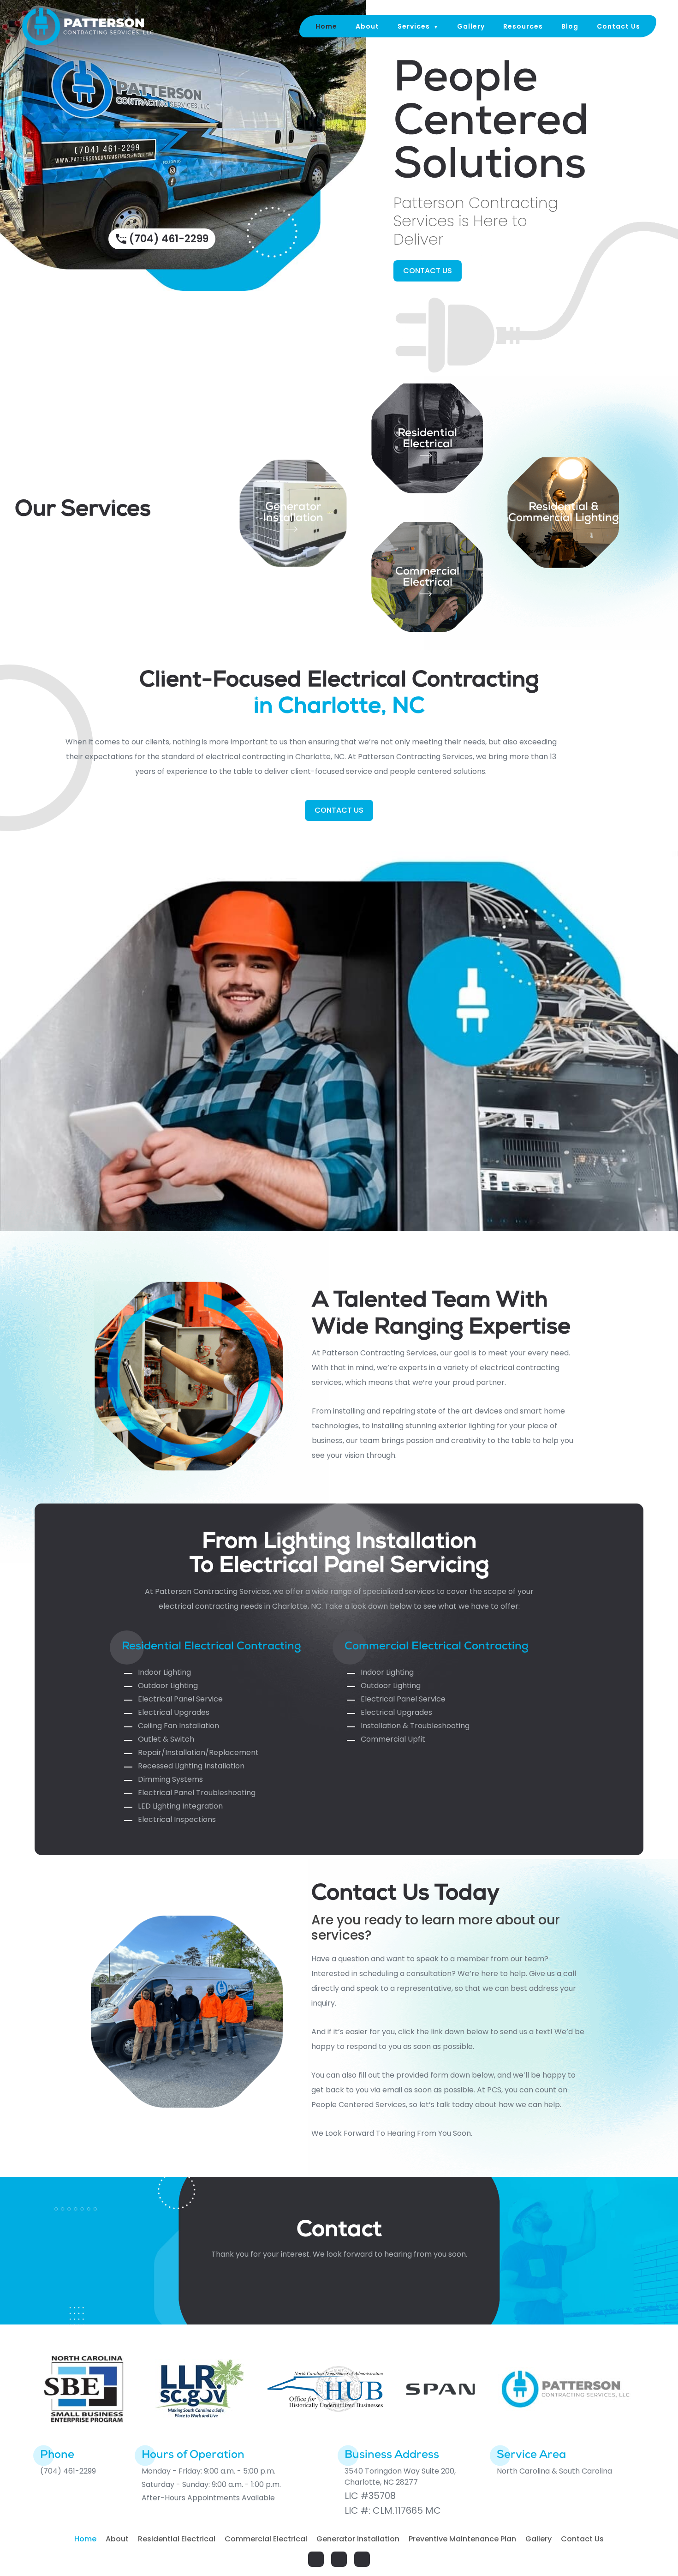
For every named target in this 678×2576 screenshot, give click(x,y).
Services (414, 26)
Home (326, 26)
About (367, 26)
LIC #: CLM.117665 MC (393, 2510)
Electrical (428, 445)
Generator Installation (293, 513)
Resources (523, 26)
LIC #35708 (370, 2496)
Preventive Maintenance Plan (462, 2539)
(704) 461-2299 (169, 239)
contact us (428, 271)
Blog (570, 26)
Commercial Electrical (427, 578)
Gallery (471, 26)
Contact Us (619, 26)
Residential (427, 434)
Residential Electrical (177, 2539)
